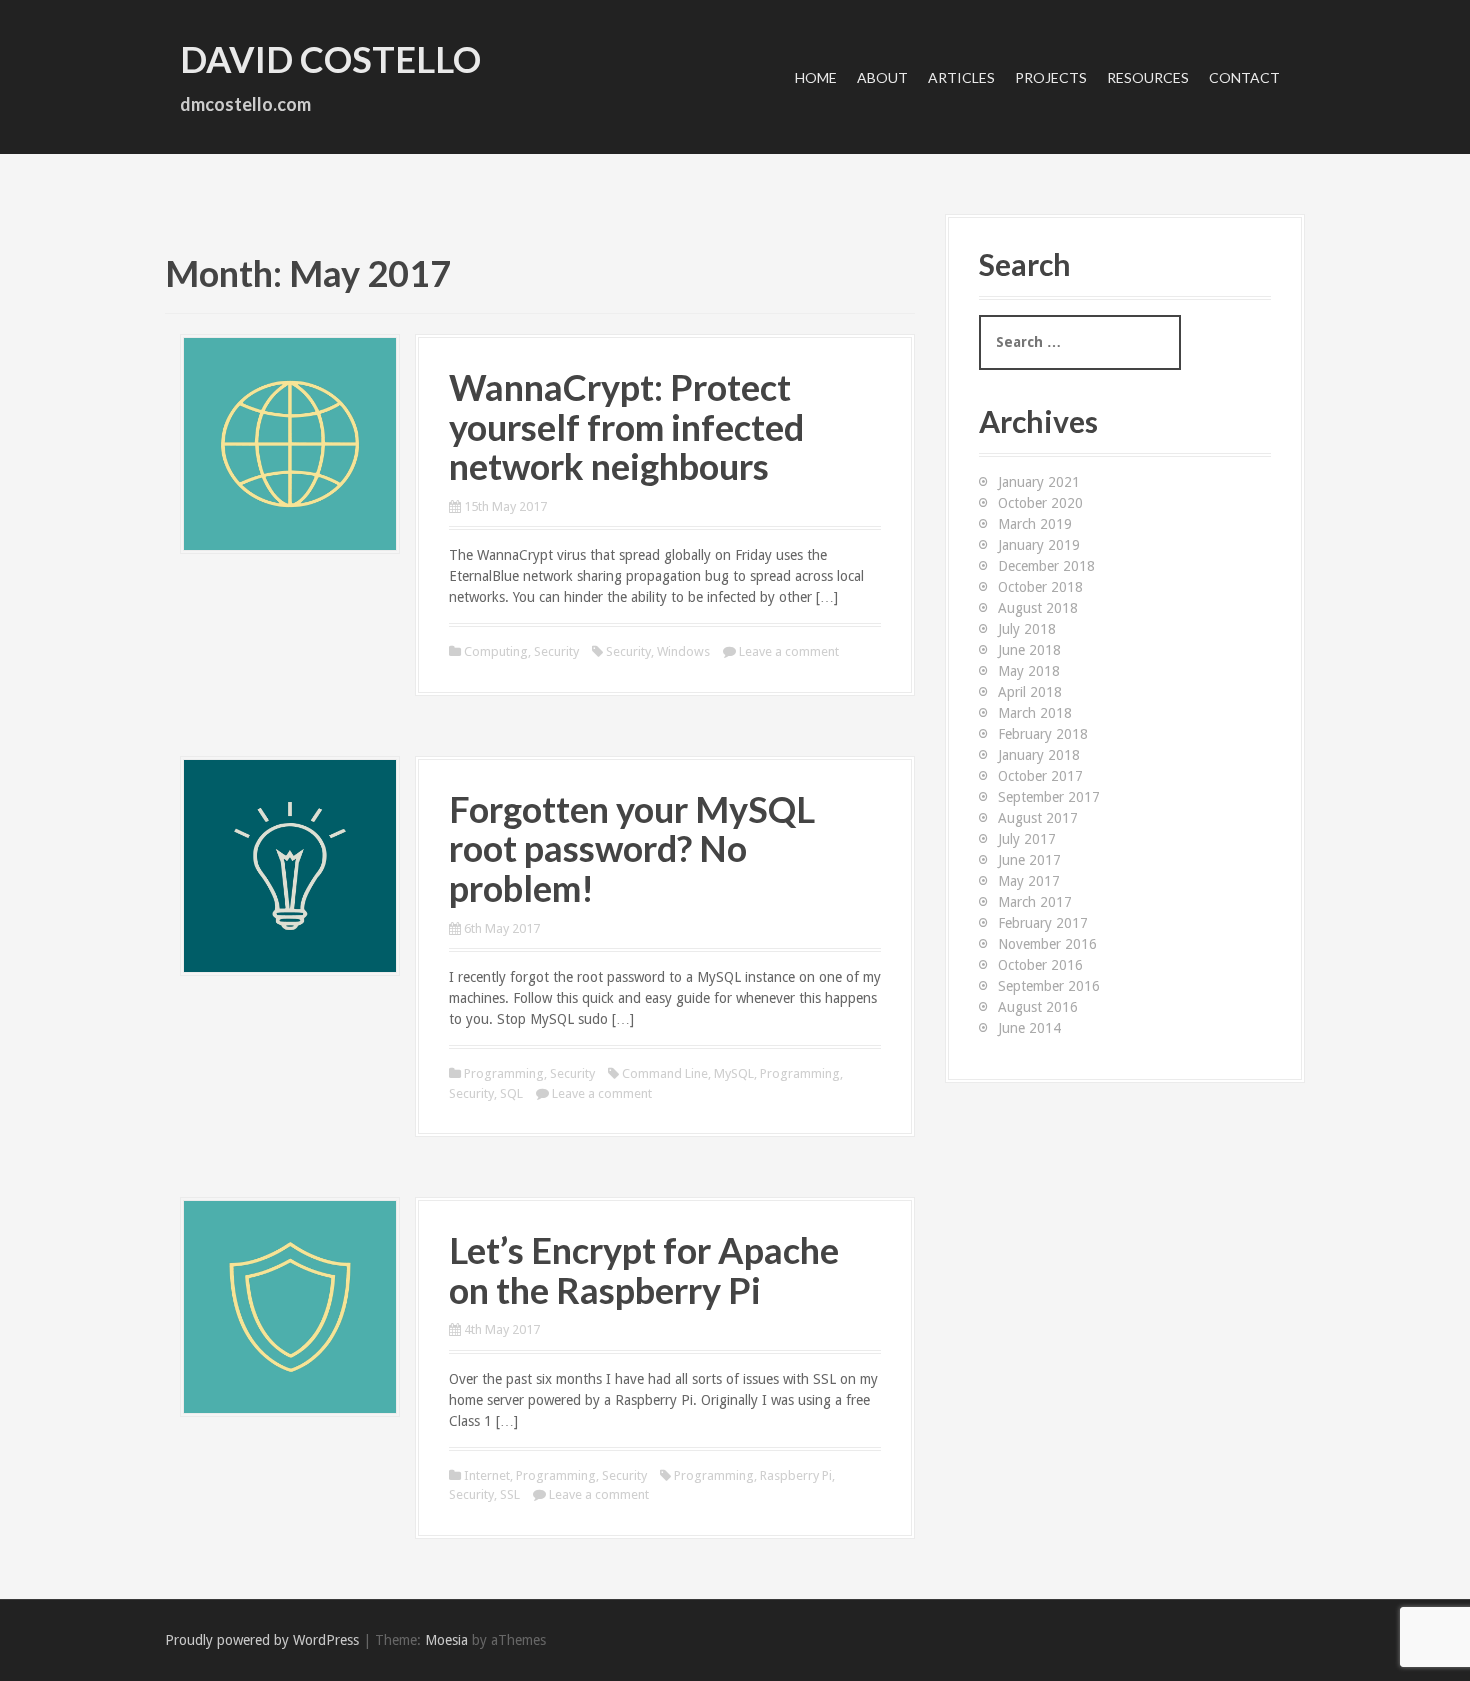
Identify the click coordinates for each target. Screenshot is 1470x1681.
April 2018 (1030, 692)
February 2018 (1043, 734)
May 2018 (1029, 671)
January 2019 (1039, 545)
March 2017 (1035, 902)
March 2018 (1035, 713)
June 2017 (1029, 860)
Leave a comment (789, 651)
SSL (510, 1494)
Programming (504, 1073)
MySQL (734, 1073)
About (882, 77)
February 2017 (1043, 923)
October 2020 (1040, 503)
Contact (1244, 77)
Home (816, 77)
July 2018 (1027, 629)
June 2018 (1029, 650)
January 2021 (1039, 482)
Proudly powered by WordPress (262, 1640)
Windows (683, 651)
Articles (961, 77)
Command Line (665, 1073)
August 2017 (1038, 818)
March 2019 (1035, 524)
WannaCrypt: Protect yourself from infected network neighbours (626, 426)
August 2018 (1038, 608)
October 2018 (1040, 587)
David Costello (330, 59)
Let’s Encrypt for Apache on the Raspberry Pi (644, 1270)
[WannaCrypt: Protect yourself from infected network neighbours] (290, 443)
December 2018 (1046, 566)
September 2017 (1049, 797)
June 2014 (1029, 1028)
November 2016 (1047, 944)
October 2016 (1040, 965)
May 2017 (1029, 881)
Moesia (446, 1640)
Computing (496, 651)
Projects (1051, 77)
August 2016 (1038, 1007)
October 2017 (1040, 776)
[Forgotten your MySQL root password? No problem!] (290, 865)
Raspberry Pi (796, 1475)
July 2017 (1027, 839)
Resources (1148, 77)
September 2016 (1049, 986)
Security (556, 651)
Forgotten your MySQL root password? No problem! (632, 848)
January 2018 (1039, 755)
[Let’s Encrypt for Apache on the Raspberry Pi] (290, 1306)
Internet (487, 1475)
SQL (511, 1093)
